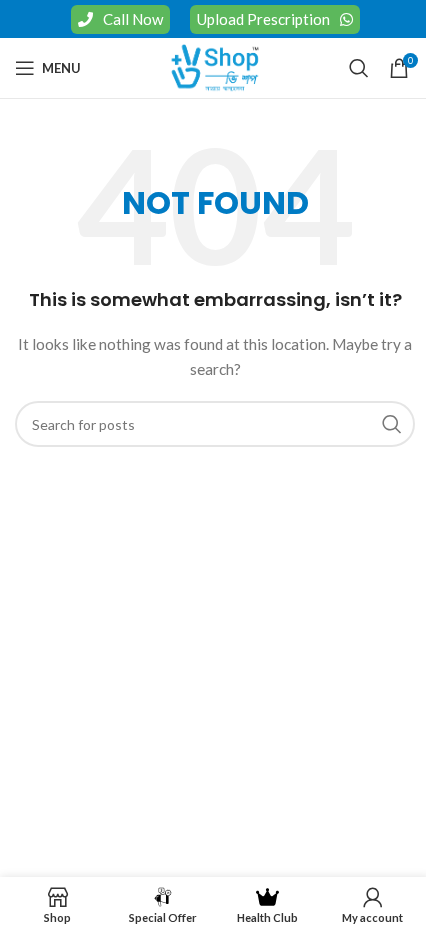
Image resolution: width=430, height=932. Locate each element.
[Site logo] (215, 66)
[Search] (359, 68)
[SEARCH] (392, 424)
